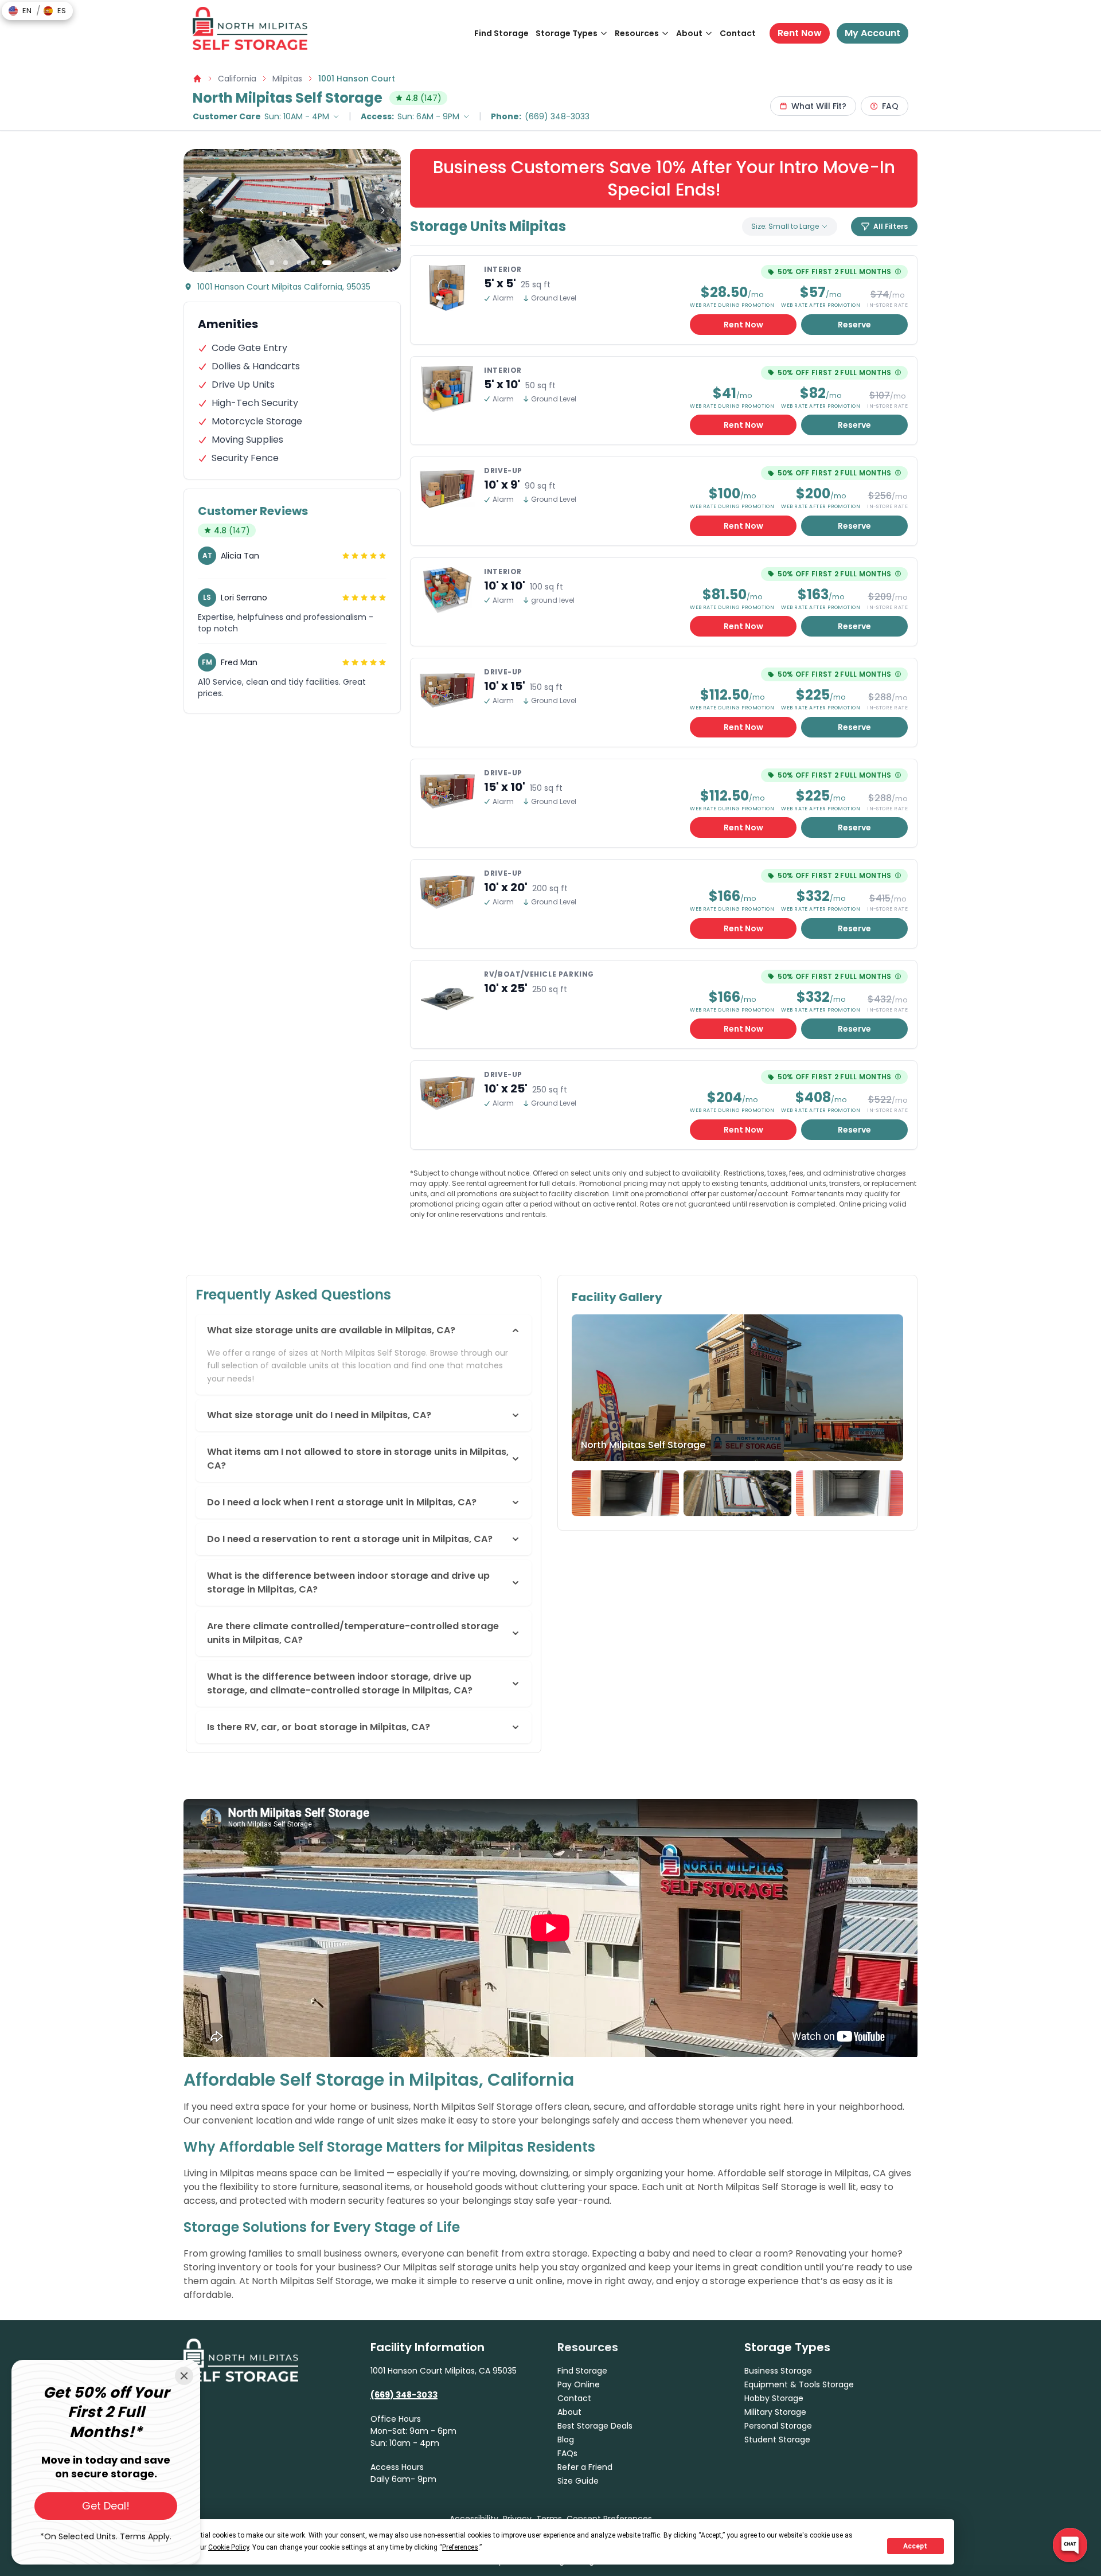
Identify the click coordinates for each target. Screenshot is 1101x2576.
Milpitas (287, 79)
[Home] (250, 28)
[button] (20, 11)
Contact (738, 33)
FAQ (890, 106)
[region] (292, 210)
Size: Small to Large (785, 226)
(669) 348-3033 (557, 116)
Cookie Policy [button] (229, 2547)
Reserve (854, 325)
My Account (872, 33)
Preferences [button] (460, 2547)
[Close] (184, 2376)
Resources (637, 33)
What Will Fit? (819, 106)
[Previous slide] (202, 210)
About (689, 33)
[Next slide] (382, 210)
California (237, 79)
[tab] (258, 263)
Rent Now (800, 33)
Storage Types (567, 33)
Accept (915, 2546)
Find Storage (501, 33)
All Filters (891, 226)
